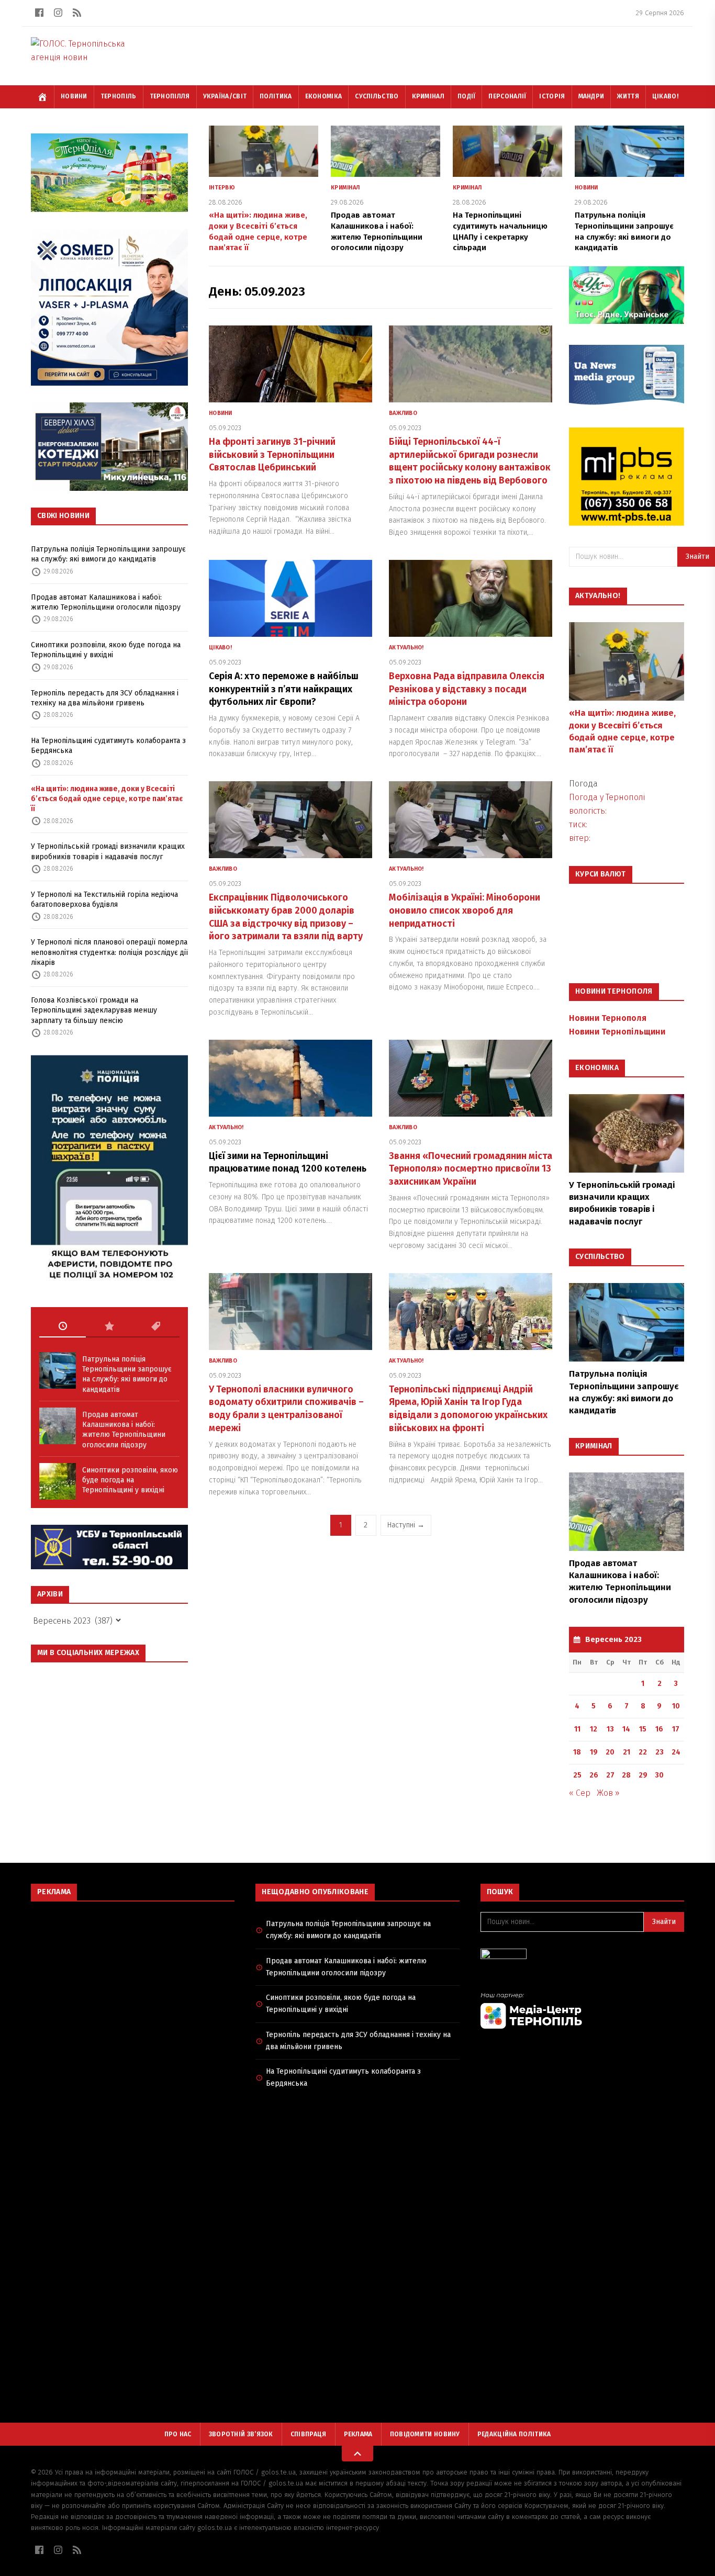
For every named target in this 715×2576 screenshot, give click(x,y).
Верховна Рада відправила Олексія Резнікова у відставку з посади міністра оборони (467, 689)
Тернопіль (119, 96)
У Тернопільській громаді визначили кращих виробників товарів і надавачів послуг (108, 851)
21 (627, 1752)
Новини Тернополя (608, 1018)
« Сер (580, 1793)
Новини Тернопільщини (617, 1032)
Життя (628, 96)
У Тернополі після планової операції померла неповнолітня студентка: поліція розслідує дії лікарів (109, 952)
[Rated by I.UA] (582, 1957)
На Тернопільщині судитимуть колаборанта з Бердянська (108, 746)
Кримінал (428, 96)
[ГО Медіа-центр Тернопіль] (582, 2010)
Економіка (324, 96)
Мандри (591, 96)
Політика (276, 96)
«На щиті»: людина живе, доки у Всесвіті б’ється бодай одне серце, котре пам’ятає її (107, 799)
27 (610, 1775)
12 (594, 1729)
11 (577, 1729)
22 (643, 1752)
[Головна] (42, 97)
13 (610, 1729)
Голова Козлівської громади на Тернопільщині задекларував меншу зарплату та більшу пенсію (94, 1010)
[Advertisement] (133, 1985)
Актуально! (406, 648)
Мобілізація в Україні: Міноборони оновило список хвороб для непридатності (465, 910)
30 (659, 1775)
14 (626, 1729)
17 (676, 1729)
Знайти (664, 1922)
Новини (74, 96)
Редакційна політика (514, 2434)
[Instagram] (58, 13)
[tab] (63, 1326)
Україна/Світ (225, 96)
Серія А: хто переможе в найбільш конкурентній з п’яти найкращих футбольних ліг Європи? (284, 689)
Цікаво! (665, 96)
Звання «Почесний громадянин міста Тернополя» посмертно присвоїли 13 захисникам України (471, 1169)
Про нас (178, 2434)
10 (676, 1706)
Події (467, 96)
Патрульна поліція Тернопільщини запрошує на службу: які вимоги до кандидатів (108, 554)
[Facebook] (39, 13)
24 (676, 1752)
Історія (552, 96)
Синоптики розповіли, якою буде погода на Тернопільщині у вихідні (106, 650)
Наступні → (406, 1525)
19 (594, 1752)
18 (577, 1752)
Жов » (608, 1793)
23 (660, 1752)
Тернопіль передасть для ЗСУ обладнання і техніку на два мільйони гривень (105, 698)
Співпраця (309, 2434)
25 (577, 1775)
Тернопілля (170, 96)
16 (659, 1729)
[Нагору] (357, 2454)
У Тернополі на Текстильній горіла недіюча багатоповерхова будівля (104, 899)
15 (643, 1729)
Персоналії (507, 96)
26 (594, 1775)
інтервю (222, 188)
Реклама (358, 2434)
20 (610, 1752)
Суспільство (377, 96)
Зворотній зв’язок (241, 2434)
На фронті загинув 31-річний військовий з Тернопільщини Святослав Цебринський (272, 455)
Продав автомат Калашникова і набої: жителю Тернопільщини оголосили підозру (106, 602)
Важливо (403, 413)
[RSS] (77, 13)
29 (643, 1775)
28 (626, 1775)
